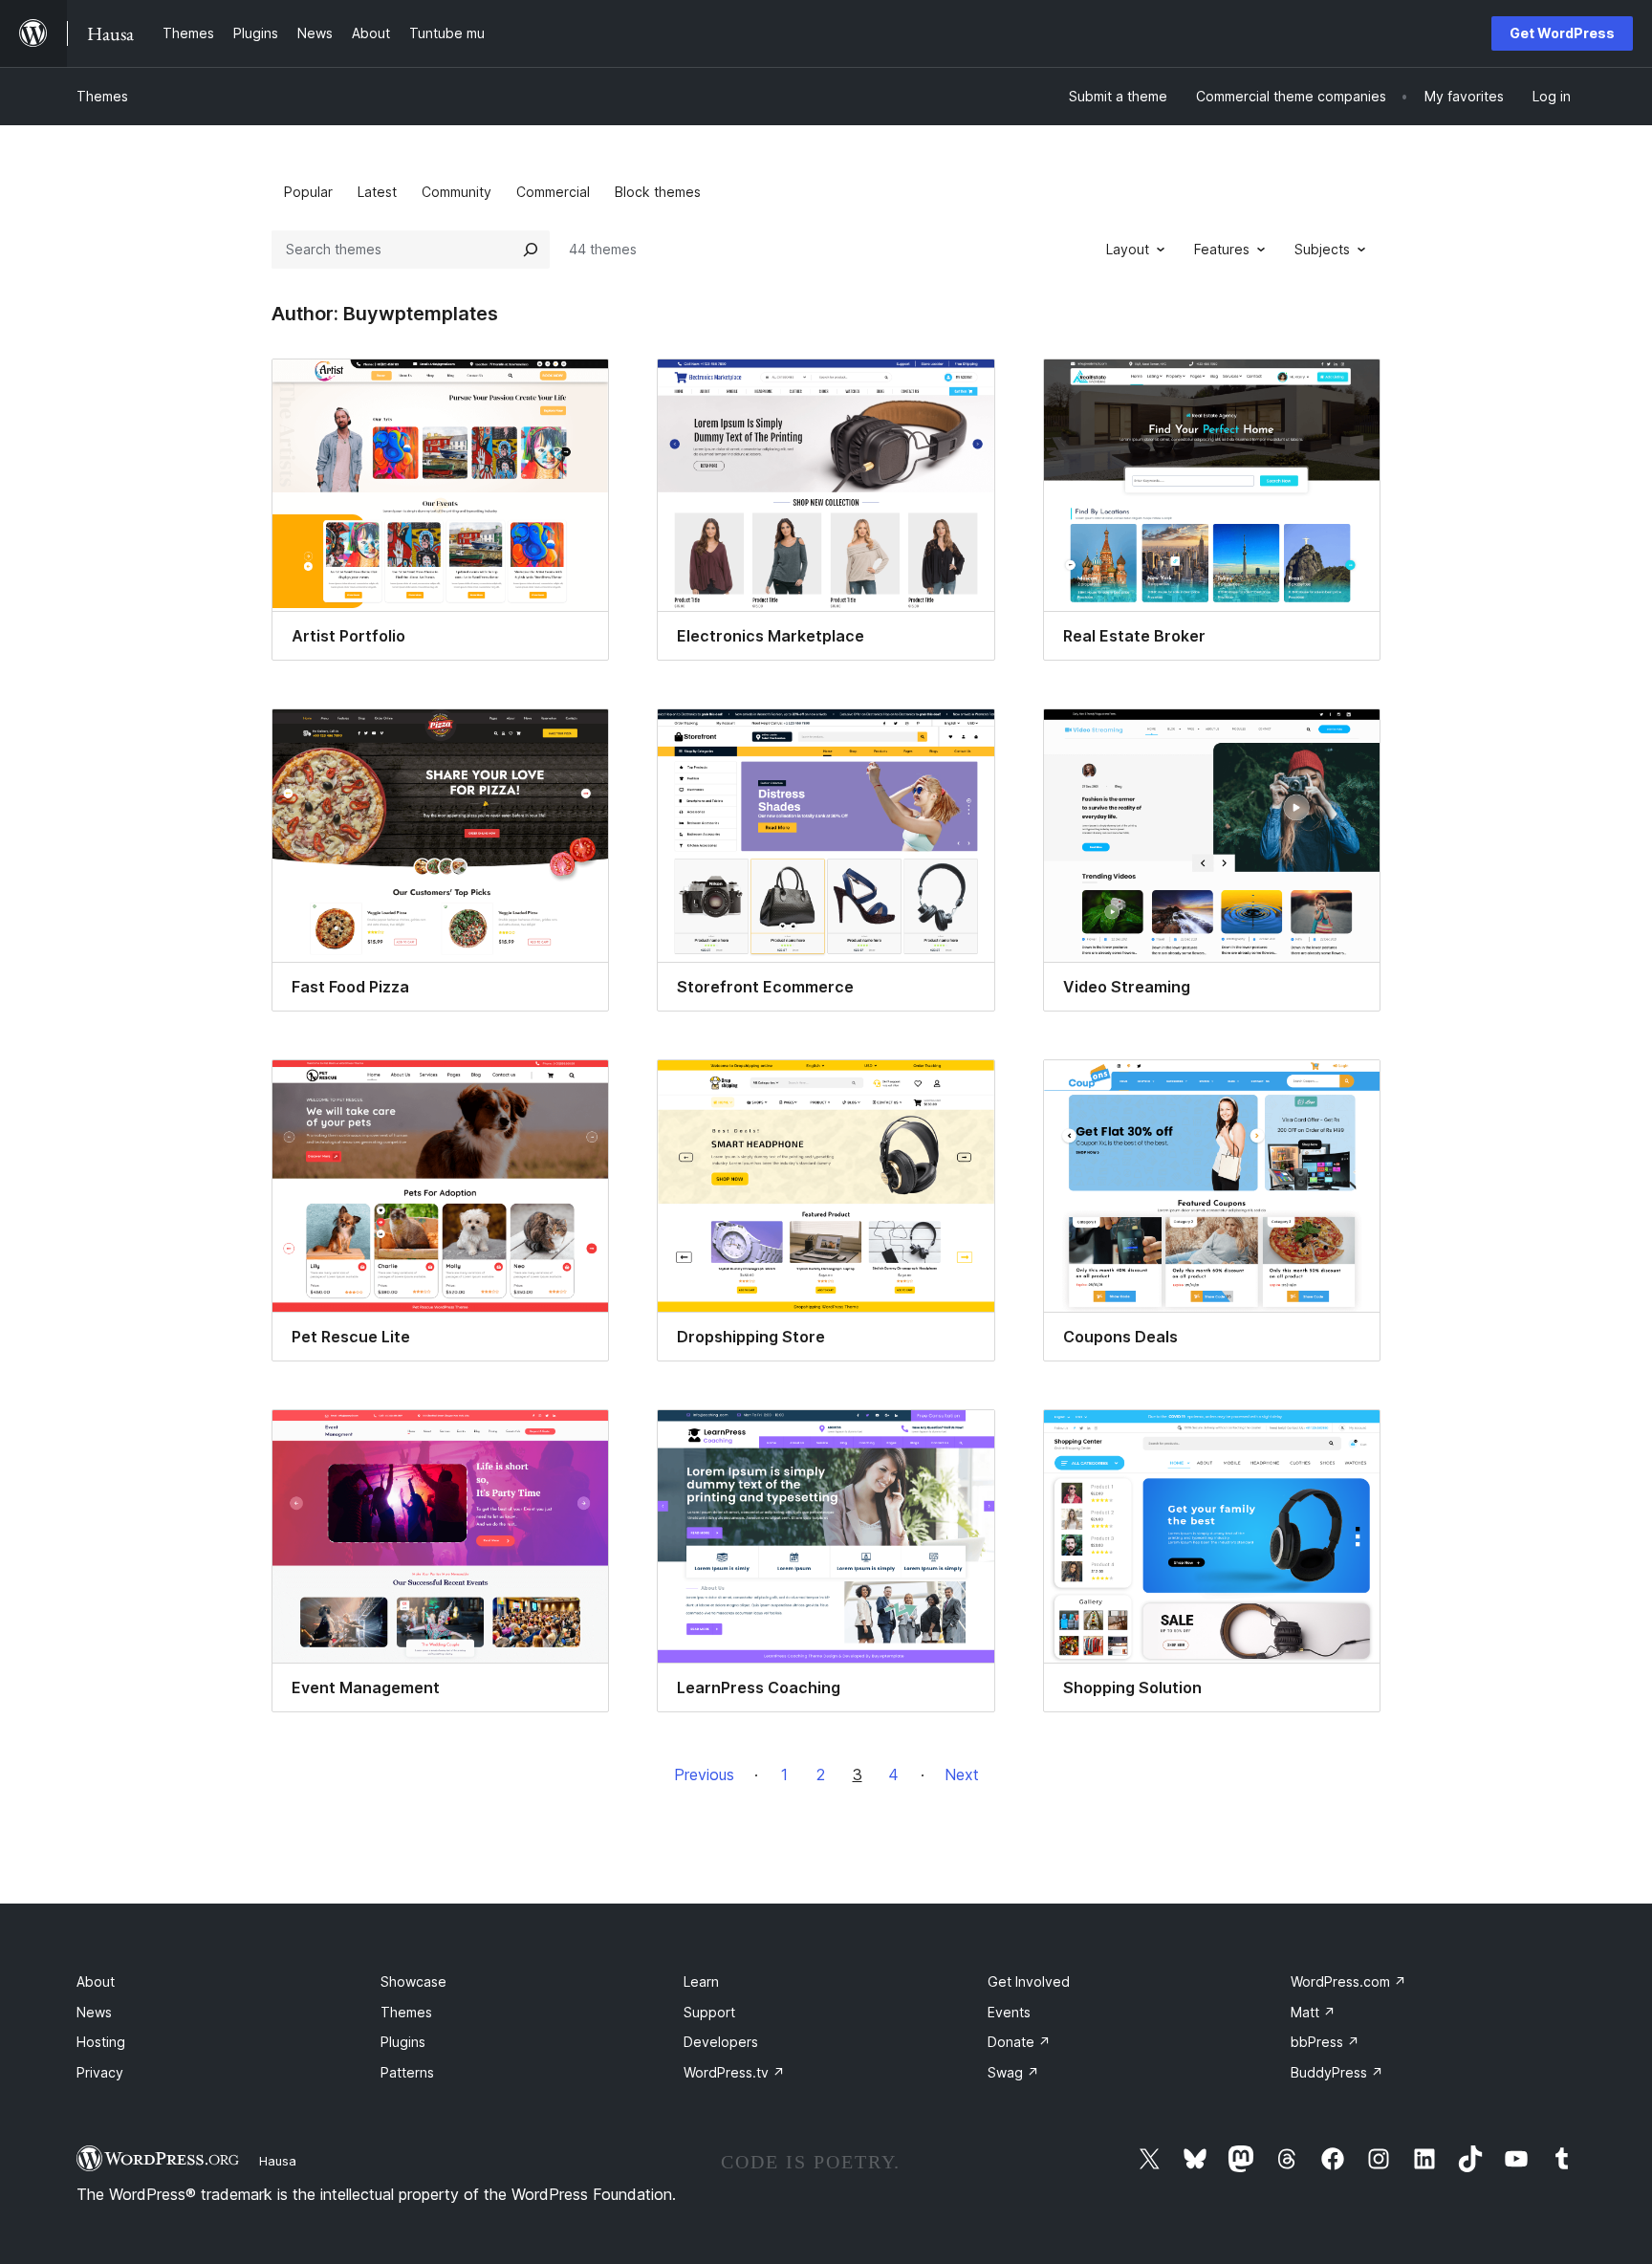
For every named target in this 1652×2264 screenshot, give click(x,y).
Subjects (1322, 249)
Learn (701, 1981)
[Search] (531, 250)
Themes (102, 96)
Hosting (101, 2042)
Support (709, 2012)
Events (1009, 2012)
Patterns (407, 2072)
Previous (704, 1774)
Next (962, 1774)
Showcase (413, 1981)
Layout (1128, 249)
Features (1222, 249)
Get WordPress (1562, 33)
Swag (1013, 2072)
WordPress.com (1348, 1981)
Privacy (100, 2072)
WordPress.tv (734, 2072)
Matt (1313, 2012)
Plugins (403, 2042)
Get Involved (1029, 1981)
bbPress (1325, 2042)
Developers (721, 2042)
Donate (1019, 2042)
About (96, 1981)
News (94, 2012)
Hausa (278, 2161)
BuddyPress (1337, 2072)
